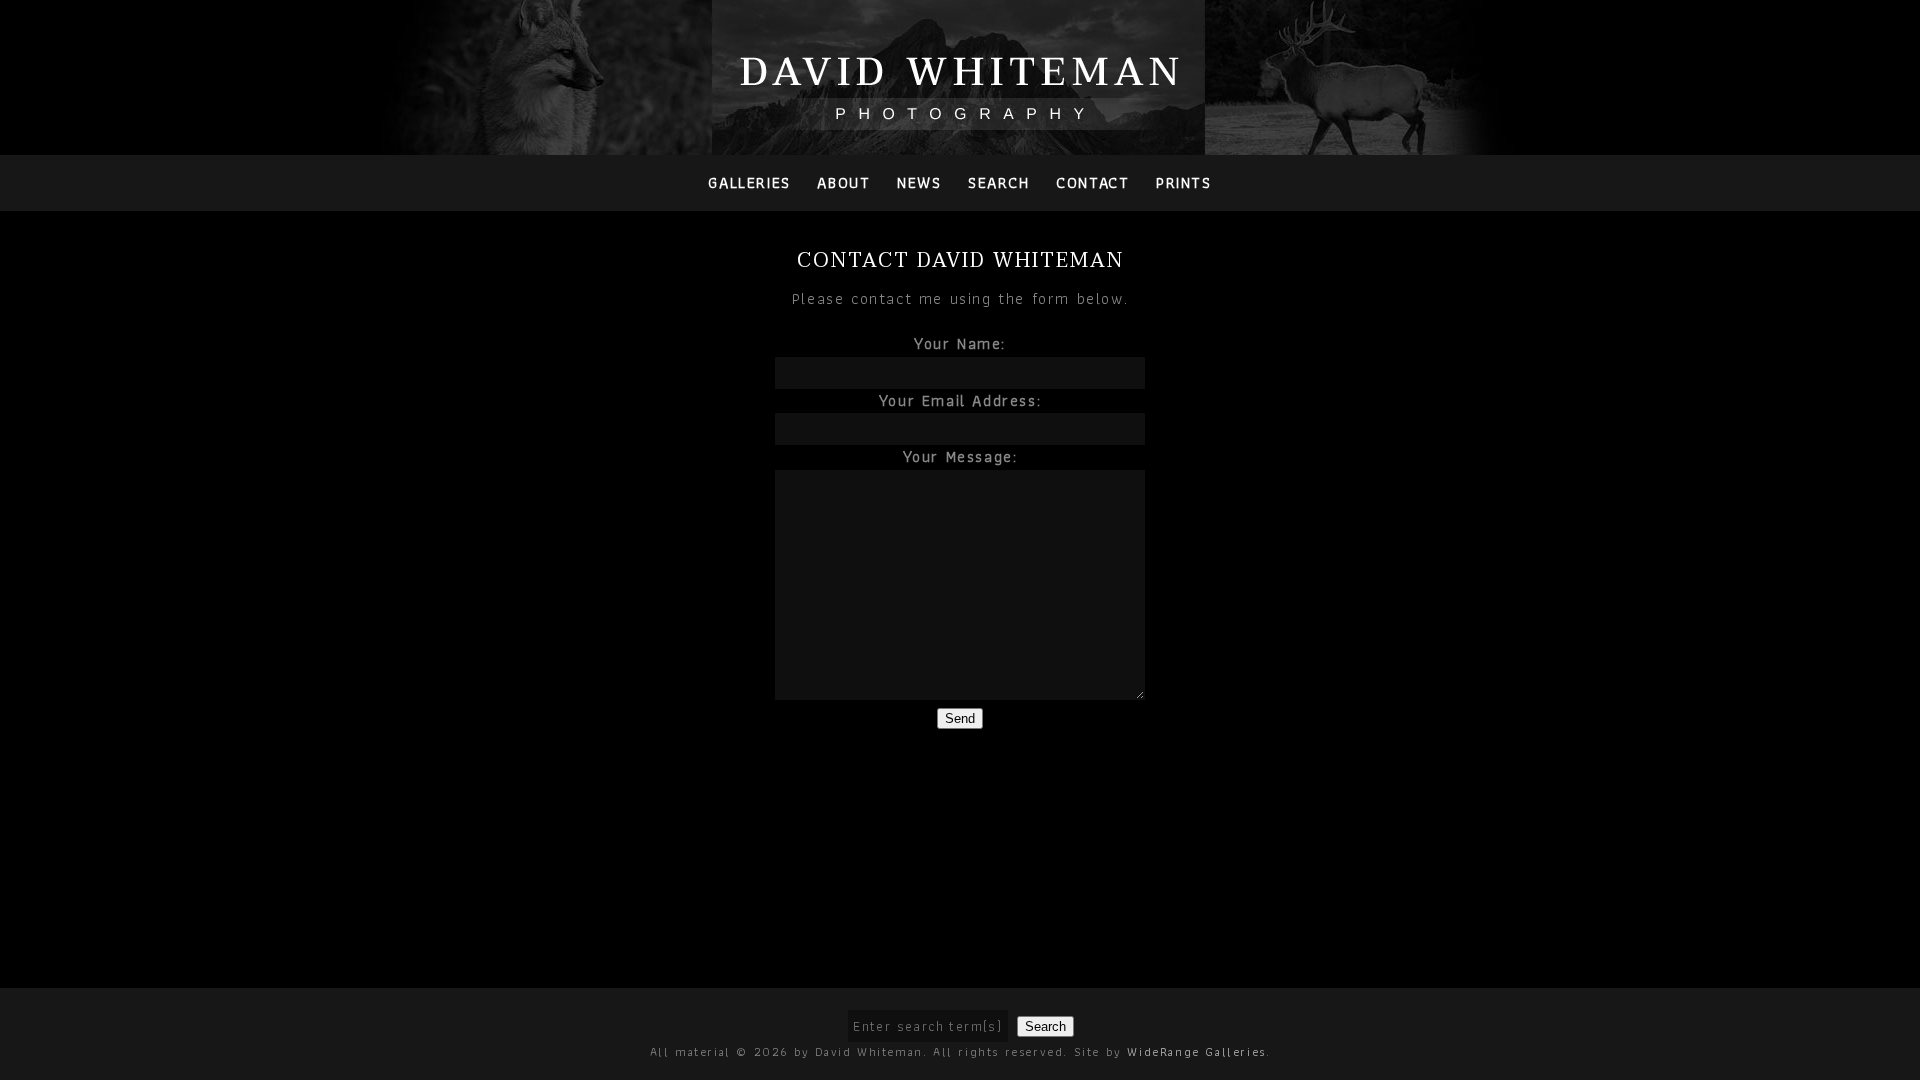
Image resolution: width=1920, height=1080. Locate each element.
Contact (1092, 182)
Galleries (749, 182)
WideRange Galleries (1196, 1051)
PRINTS (1184, 182)
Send (960, 718)
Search (999, 182)
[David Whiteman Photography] (960, 118)
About (843, 182)
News (919, 182)
